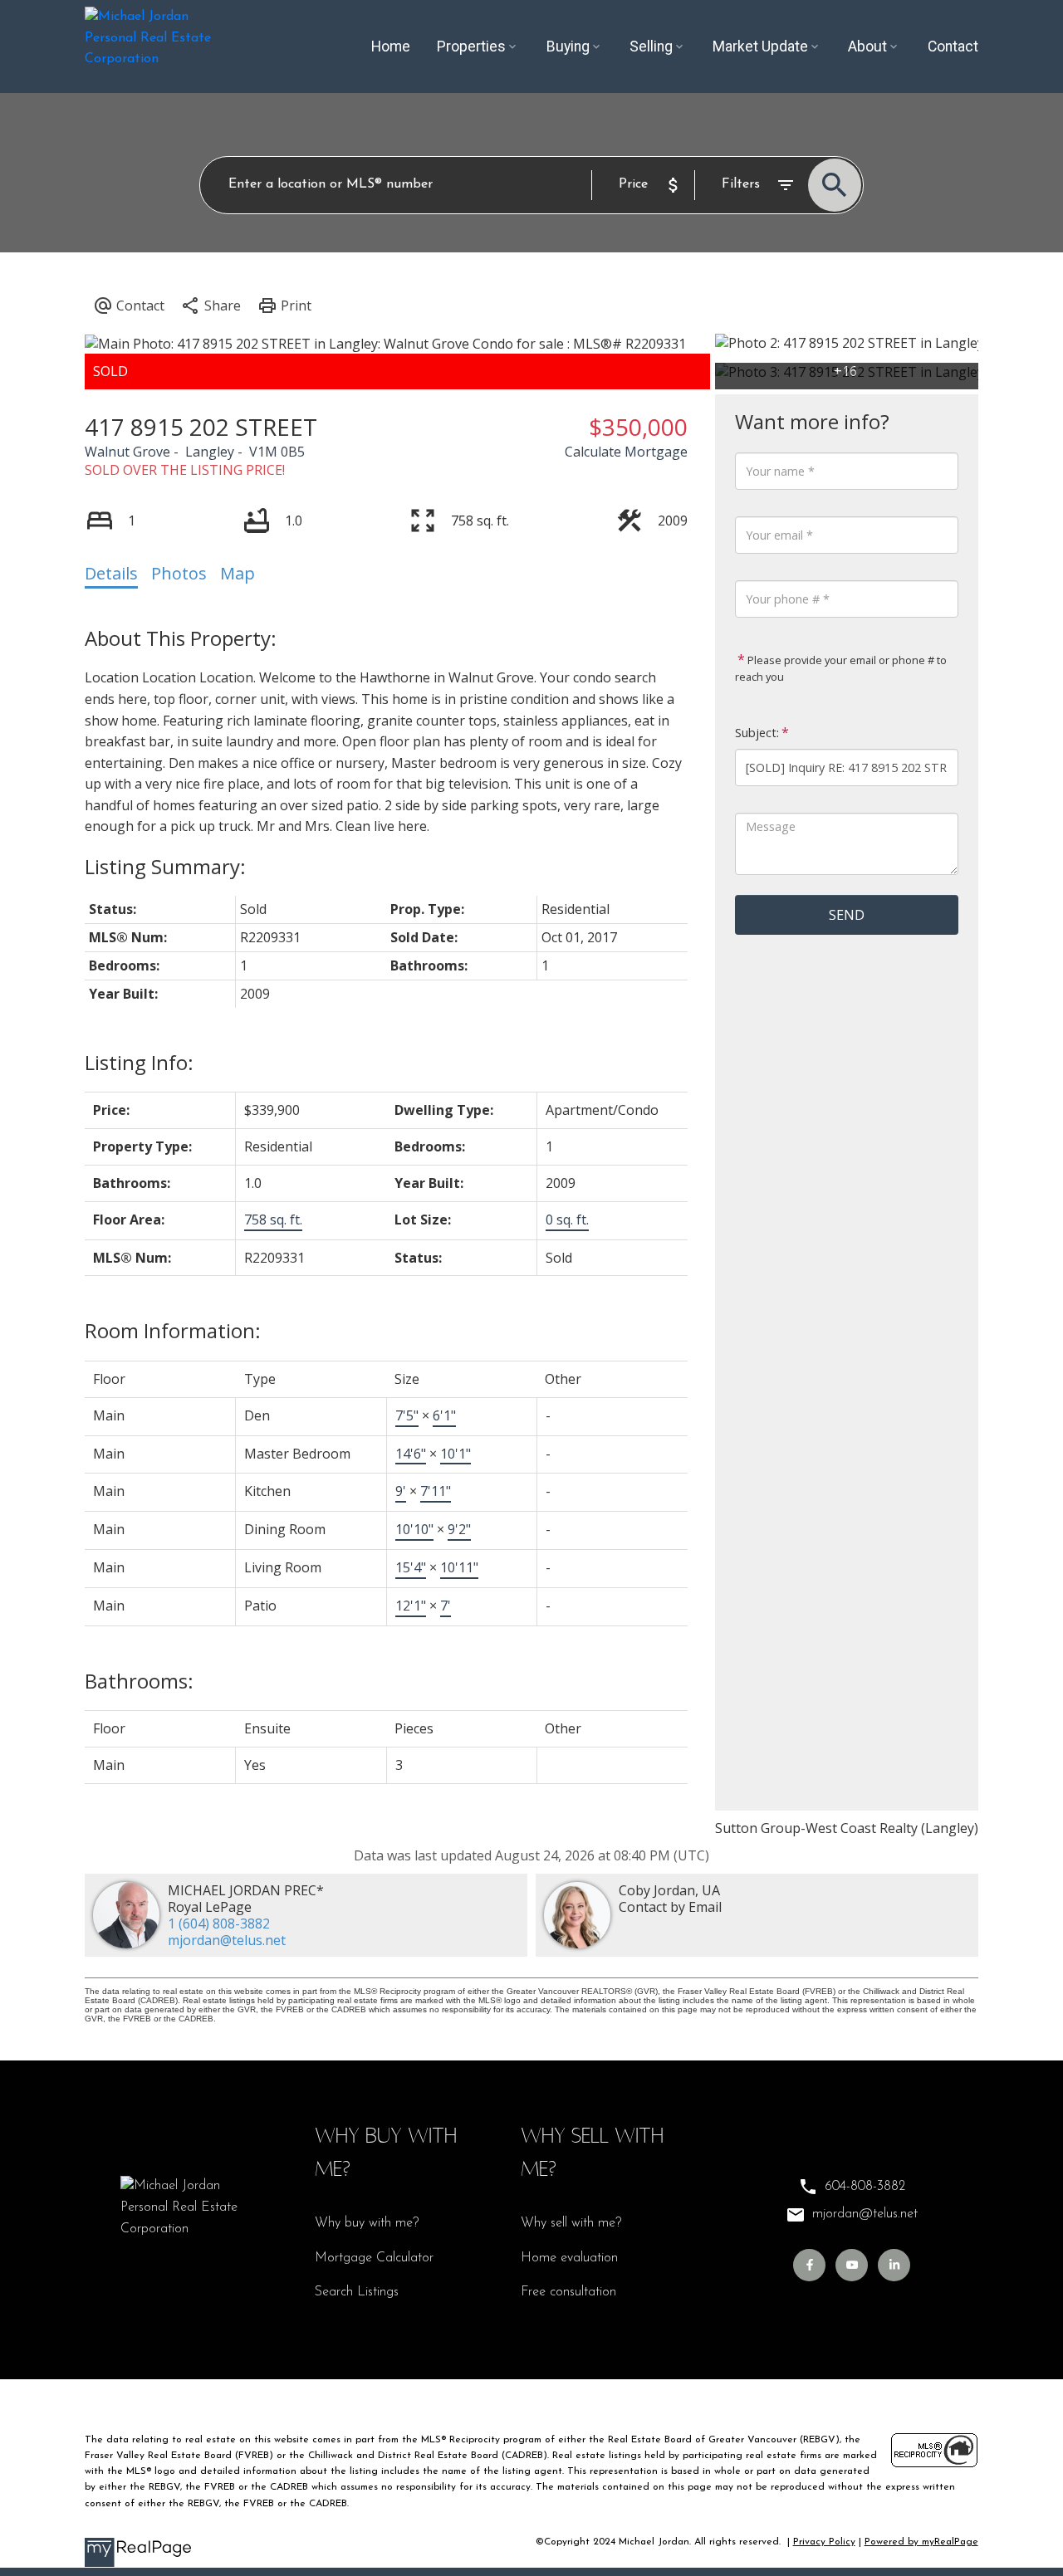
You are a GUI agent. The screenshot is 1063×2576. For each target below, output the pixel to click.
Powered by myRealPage (921, 2542)
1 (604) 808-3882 (219, 1923)
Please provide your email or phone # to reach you (841, 668)
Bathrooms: (139, 1681)
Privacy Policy (824, 2542)
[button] (809, 2265)
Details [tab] (111, 573)
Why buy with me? (367, 2223)
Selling (651, 46)
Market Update (760, 46)
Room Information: (173, 1330)
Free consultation (568, 2292)
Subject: (757, 733)
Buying (568, 46)
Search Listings (357, 2292)
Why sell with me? (571, 2223)
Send (847, 915)
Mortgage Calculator (374, 2258)
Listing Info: (139, 1062)
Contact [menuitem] (953, 46)
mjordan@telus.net (227, 1940)
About (867, 46)
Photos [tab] (179, 573)
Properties (471, 46)
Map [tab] (238, 573)
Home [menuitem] (391, 46)
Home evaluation (569, 2258)
